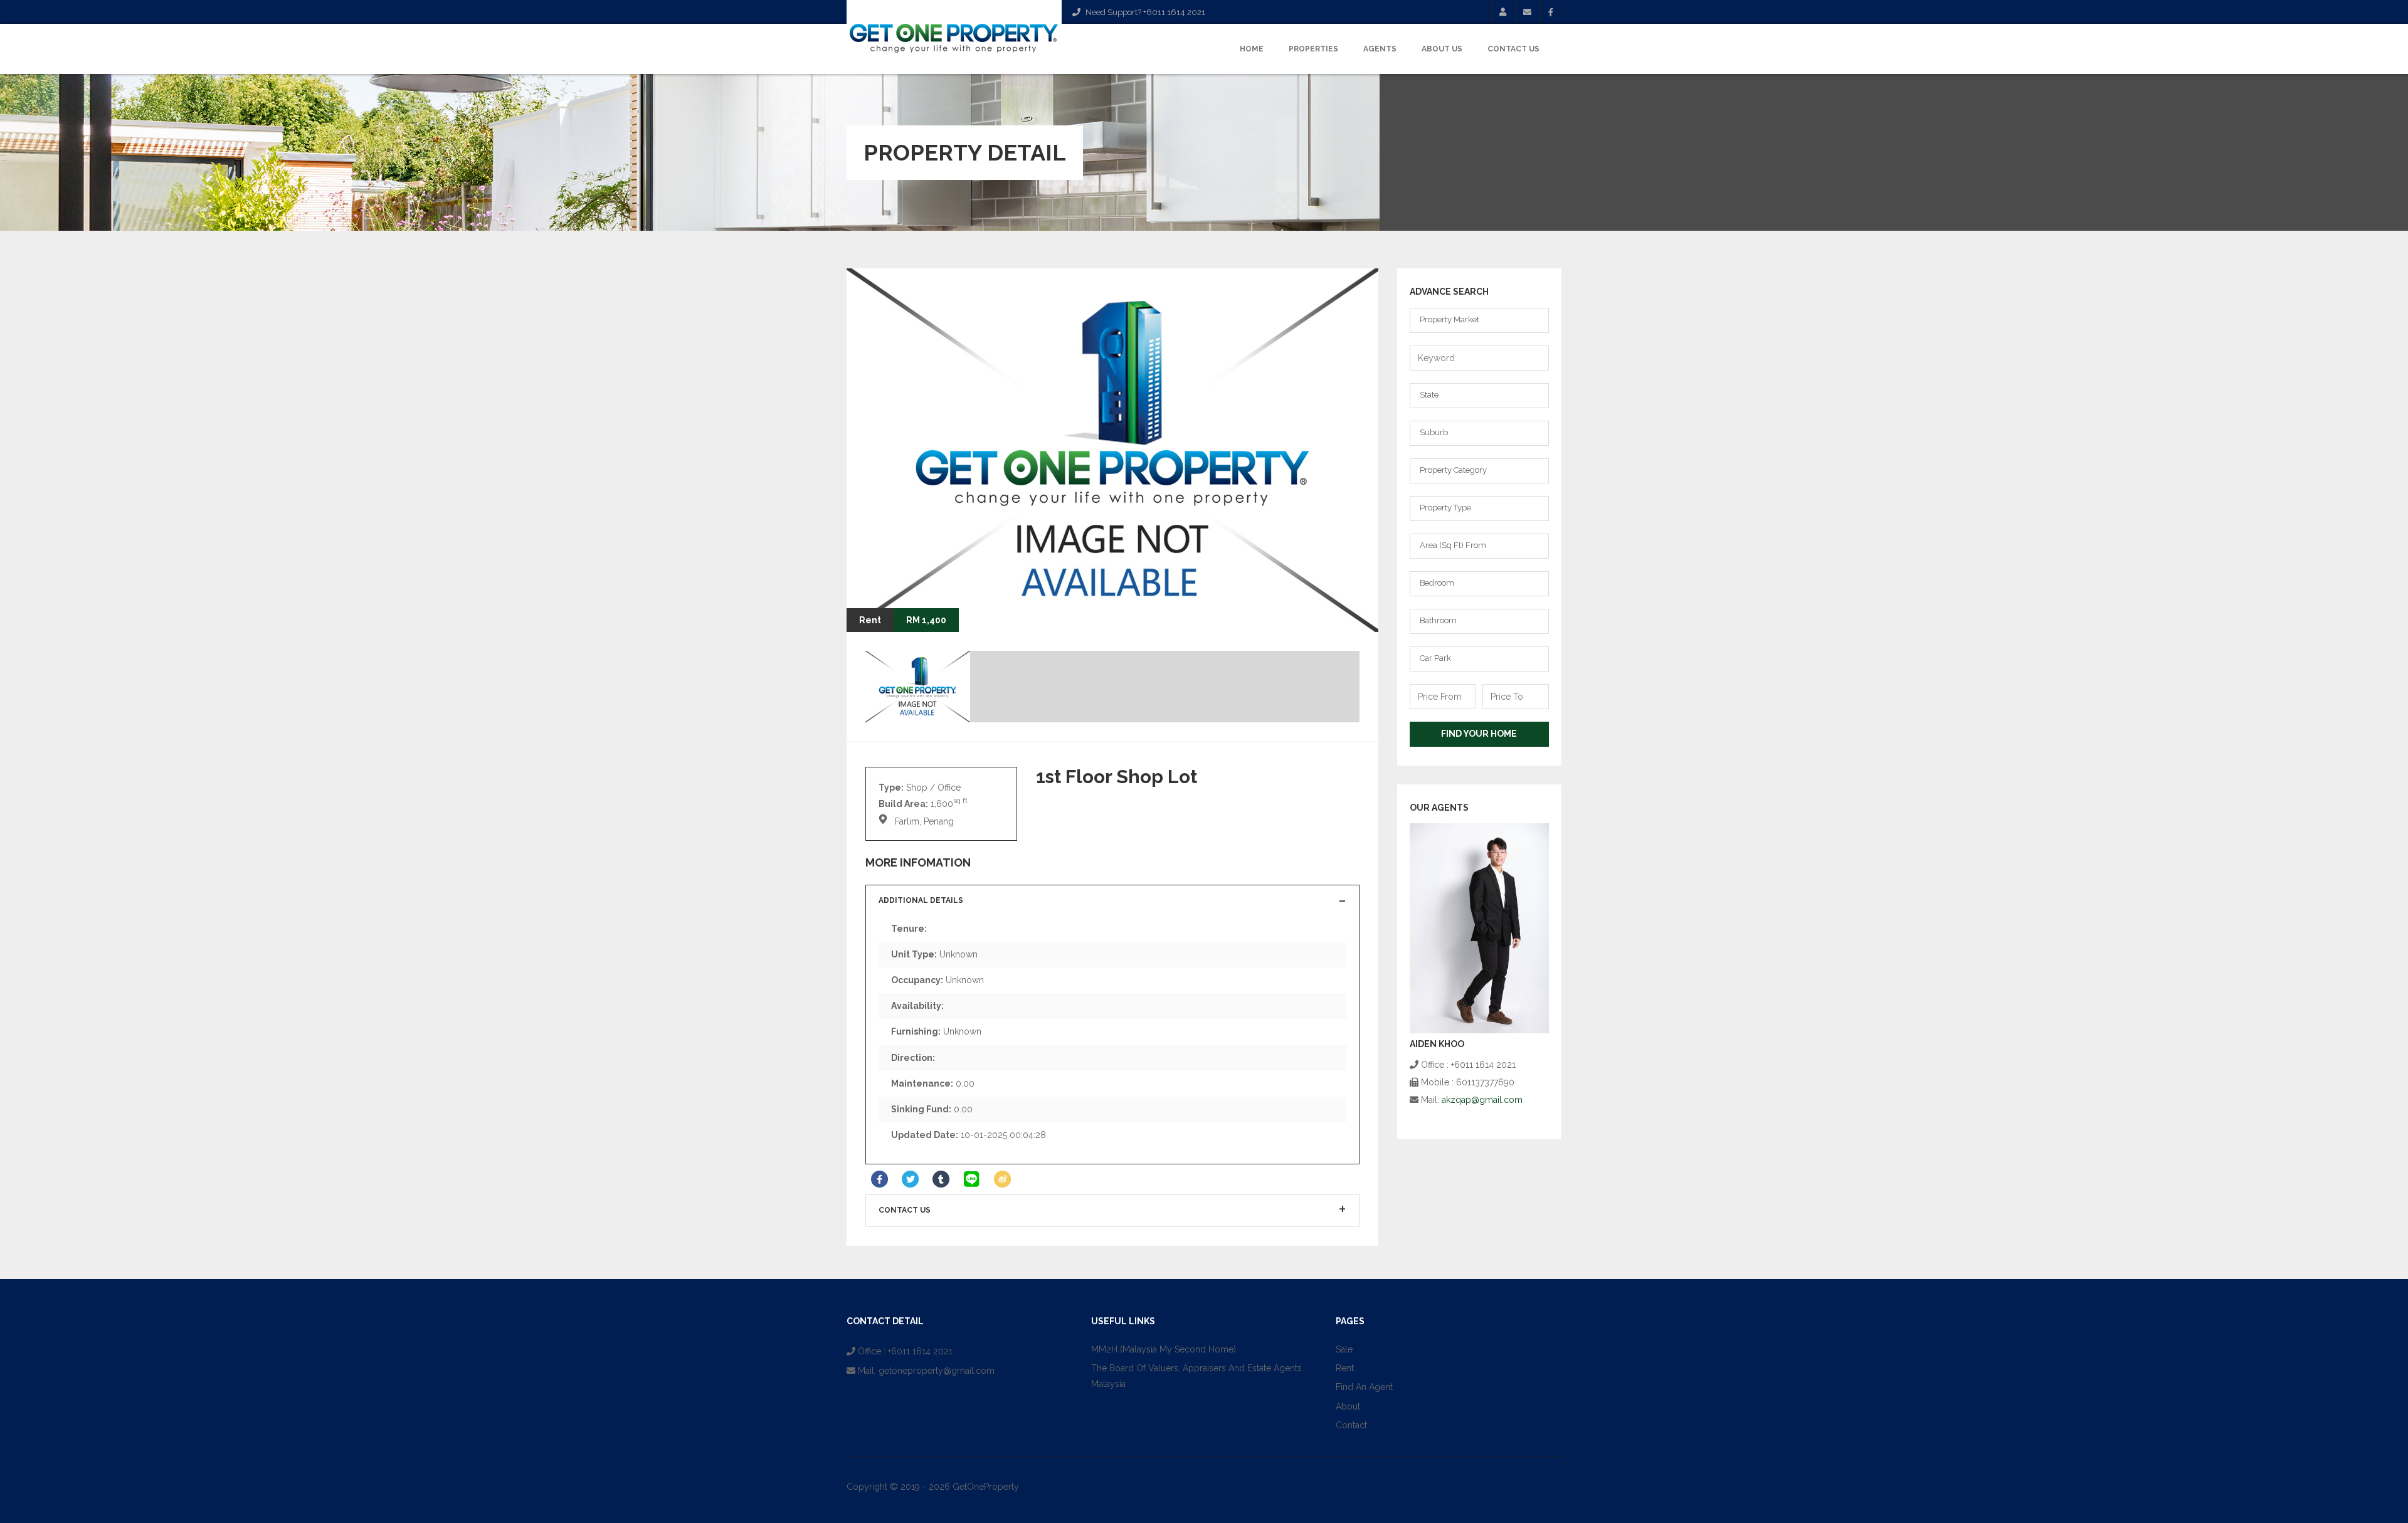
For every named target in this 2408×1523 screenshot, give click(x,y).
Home (1252, 49)
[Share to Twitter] (910, 1179)
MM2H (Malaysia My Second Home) (1164, 1349)
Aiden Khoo (1437, 1044)
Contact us (905, 1210)
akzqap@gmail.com (1482, 1100)
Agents (1380, 49)
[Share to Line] (972, 1179)
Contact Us (1513, 49)
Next (1353, 607)
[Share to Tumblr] (941, 1179)
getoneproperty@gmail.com (937, 1371)
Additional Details (921, 900)
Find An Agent (1364, 1387)
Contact (1351, 1425)
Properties (1313, 49)
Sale (1344, 1349)
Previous (1322, 607)
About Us (1442, 49)
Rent (1345, 1368)
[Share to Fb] (879, 1179)
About (1348, 1406)
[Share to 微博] (1002, 1179)
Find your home (1479, 734)
